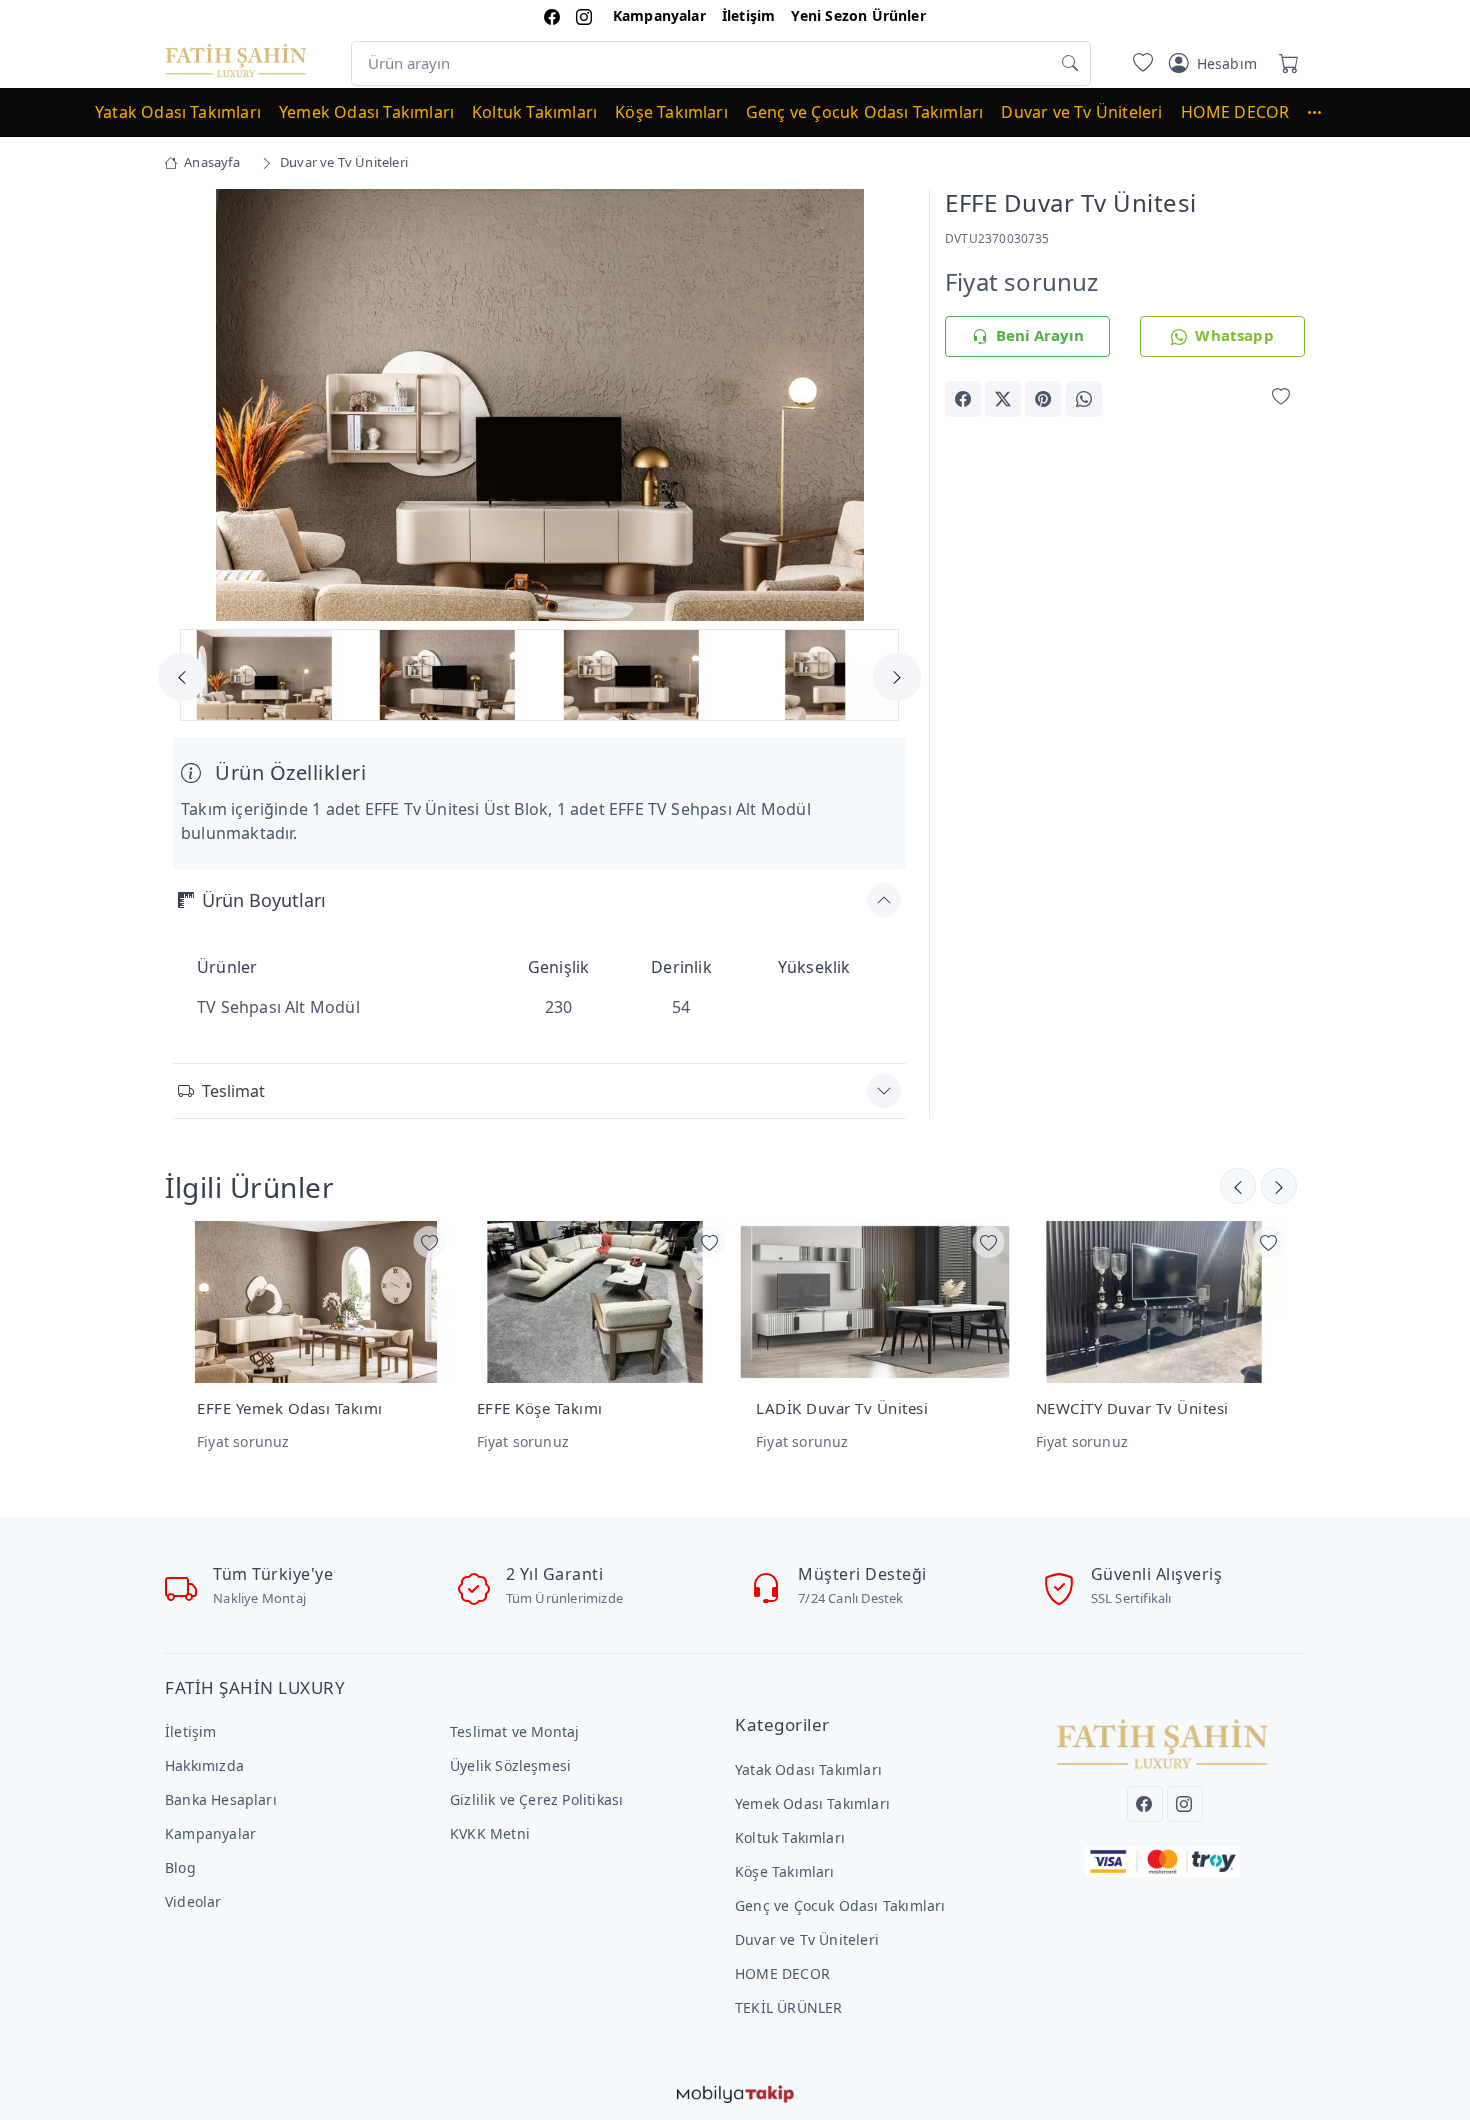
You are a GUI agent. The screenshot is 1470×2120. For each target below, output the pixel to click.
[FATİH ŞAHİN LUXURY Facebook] (552, 15)
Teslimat (233, 1091)
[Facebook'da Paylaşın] (963, 399)
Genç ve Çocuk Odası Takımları (865, 112)
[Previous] (198, 407)
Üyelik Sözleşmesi (510, 1765)
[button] (1324, 112)
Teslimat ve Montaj (514, 1731)
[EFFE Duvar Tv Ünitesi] (540, 404)
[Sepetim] (1285, 63)
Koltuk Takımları (534, 112)
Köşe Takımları (671, 112)
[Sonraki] (1238, 1186)
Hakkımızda (204, 1765)
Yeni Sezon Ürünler (858, 15)
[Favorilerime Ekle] (1281, 397)
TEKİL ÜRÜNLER (789, 2007)
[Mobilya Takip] (735, 2092)
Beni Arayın (1040, 335)
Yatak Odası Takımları (178, 112)
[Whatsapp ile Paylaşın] (1084, 399)
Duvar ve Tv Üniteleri (1081, 112)
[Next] (881, 407)
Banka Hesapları (221, 1799)
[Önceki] (1279, 1186)
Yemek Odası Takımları (366, 112)
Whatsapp (1234, 335)
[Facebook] (1145, 1804)
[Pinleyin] (1043, 399)
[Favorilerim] (1139, 63)
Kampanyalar (659, 15)
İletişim (749, 15)
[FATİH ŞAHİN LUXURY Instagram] (584, 15)
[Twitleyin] (1003, 399)
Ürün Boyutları (264, 900)
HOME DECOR (1235, 112)
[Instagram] (1185, 1804)
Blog (180, 1867)
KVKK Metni (490, 1833)
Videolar (193, 1901)
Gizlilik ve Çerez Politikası (536, 1799)
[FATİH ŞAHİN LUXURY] (236, 59)
